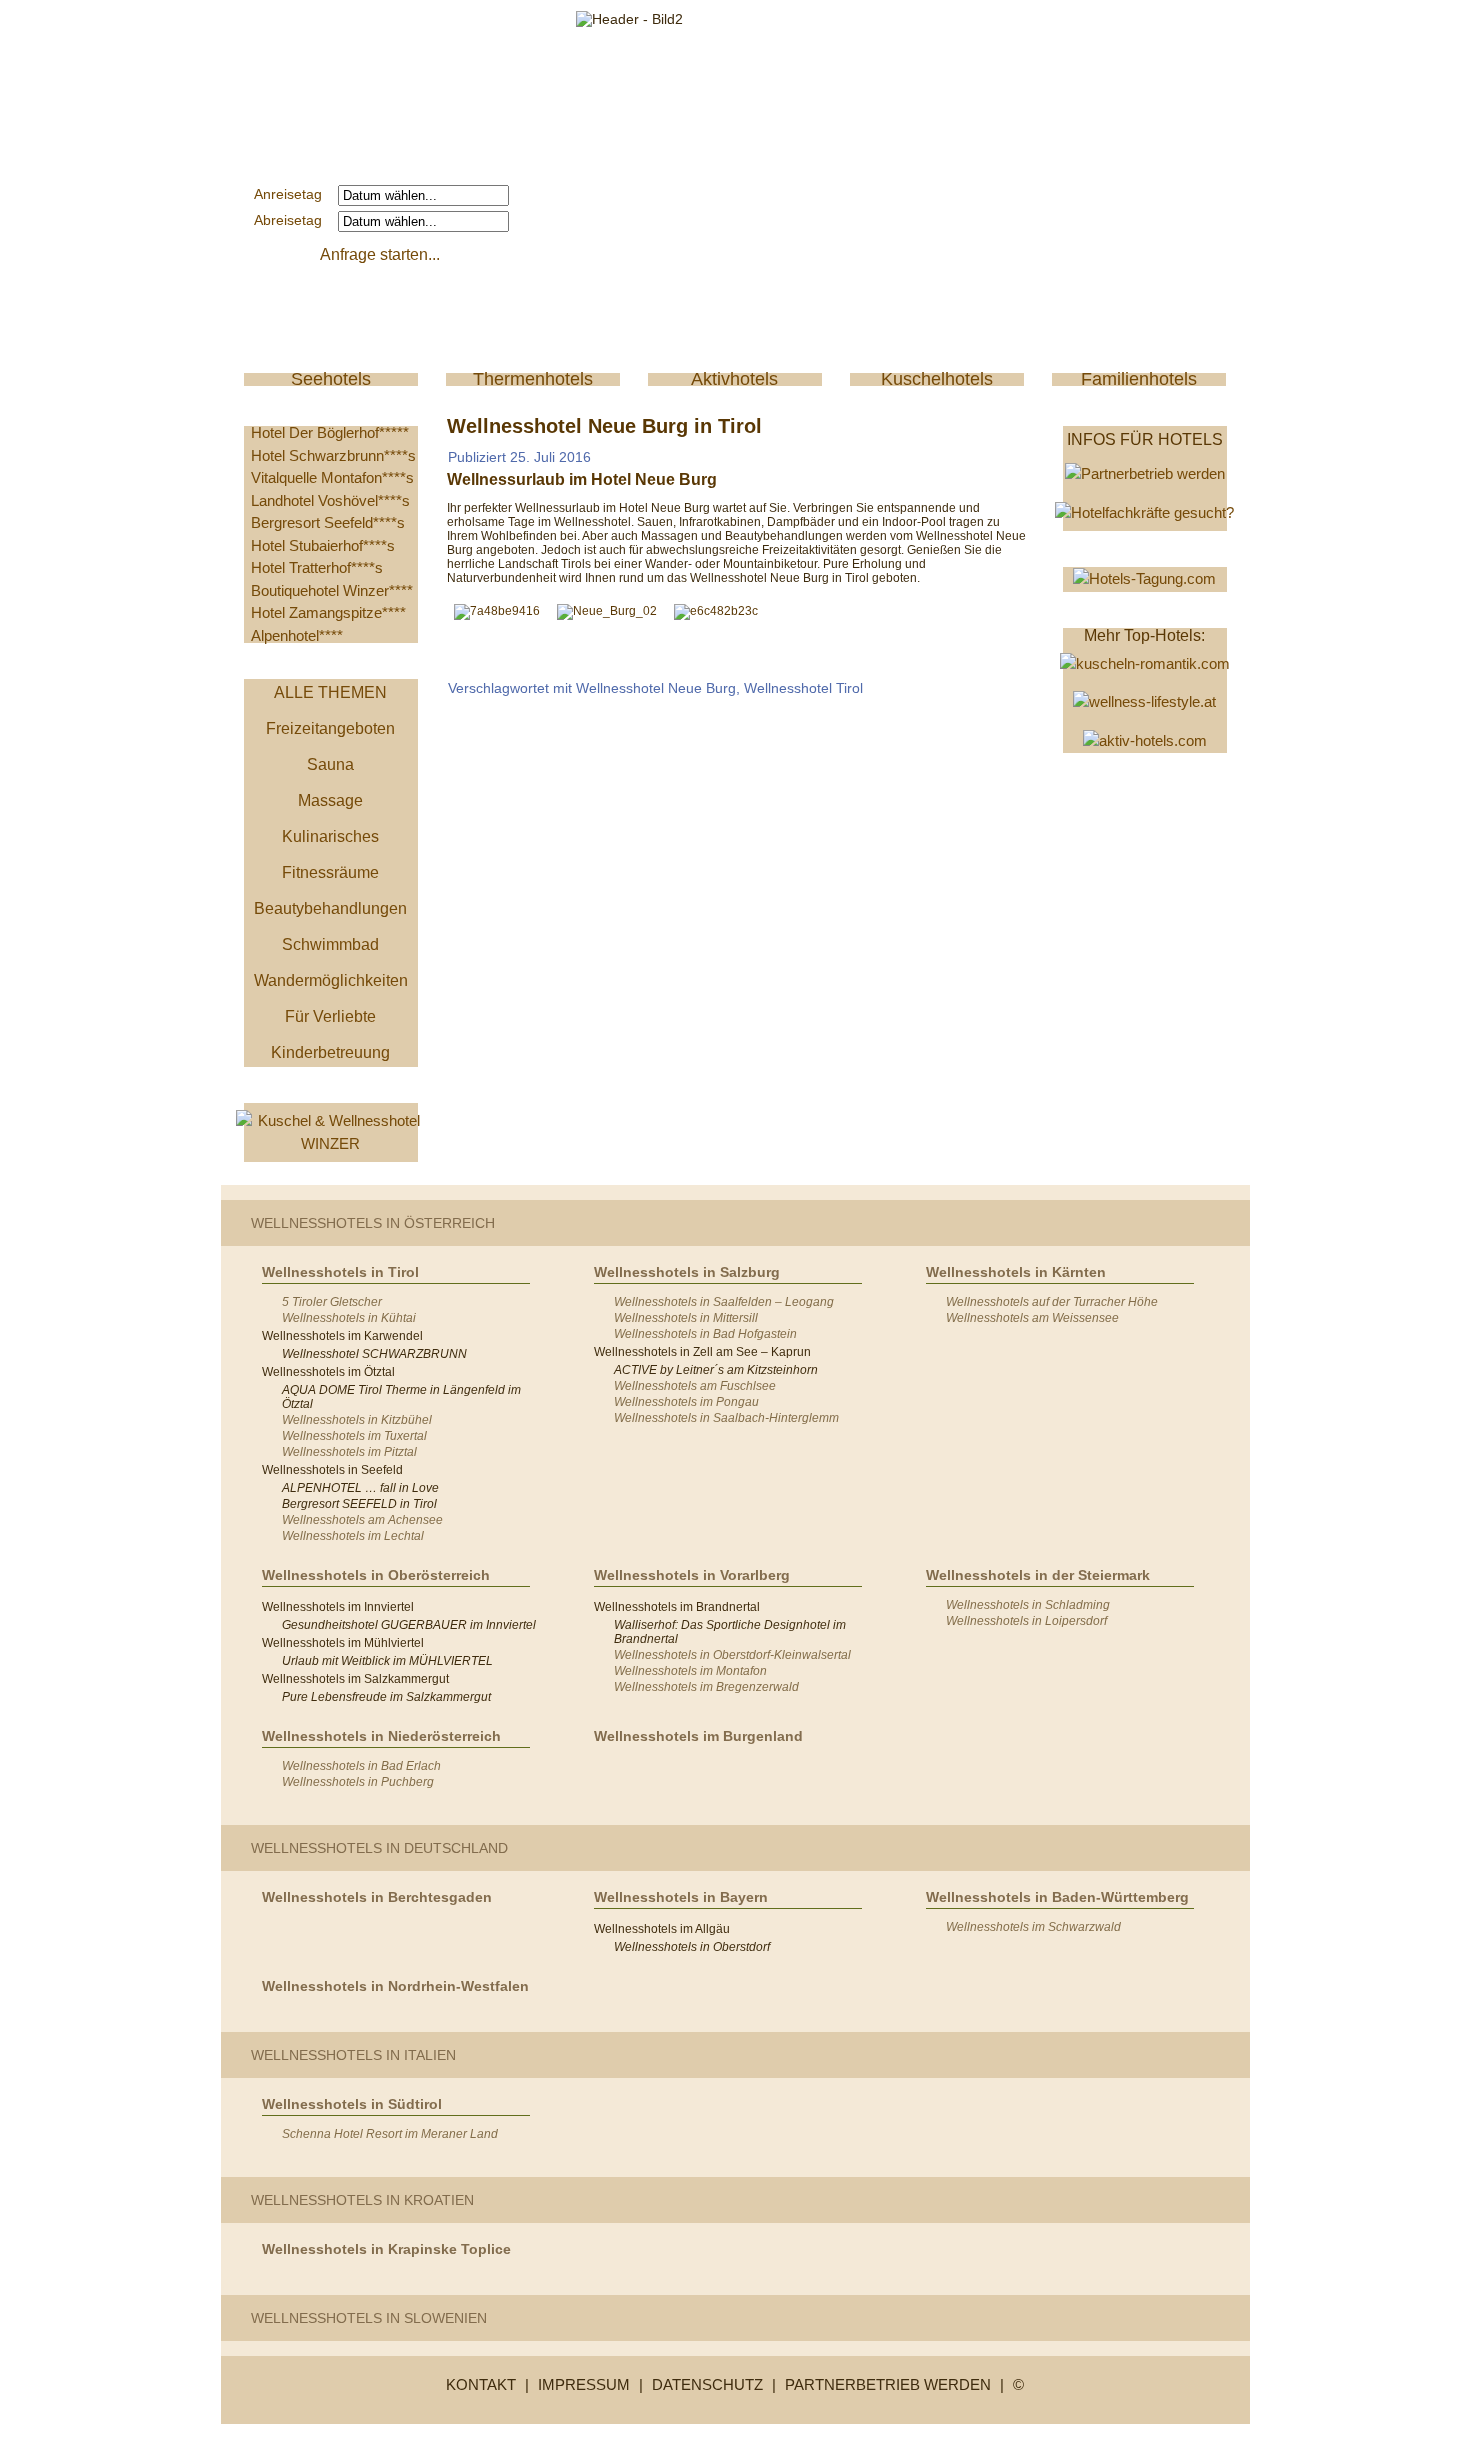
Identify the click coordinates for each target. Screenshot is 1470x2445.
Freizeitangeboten (330, 728)
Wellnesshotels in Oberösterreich (376, 1575)
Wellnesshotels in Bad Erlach (361, 1766)
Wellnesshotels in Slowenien (369, 2318)
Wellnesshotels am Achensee (362, 1520)
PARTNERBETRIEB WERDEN (888, 2384)
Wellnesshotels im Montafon (690, 1671)
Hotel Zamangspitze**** (328, 612)
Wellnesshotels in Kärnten (1016, 1272)
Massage (330, 800)
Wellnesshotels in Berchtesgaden (377, 1897)
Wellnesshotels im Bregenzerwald (706, 1687)
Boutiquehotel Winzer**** (332, 590)
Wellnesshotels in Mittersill (686, 1318)
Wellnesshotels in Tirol (340, 1272)
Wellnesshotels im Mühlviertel (343, 1643)
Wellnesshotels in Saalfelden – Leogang (724, 1302)
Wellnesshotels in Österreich (373, 1223)
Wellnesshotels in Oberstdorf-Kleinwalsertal (732, 1655)
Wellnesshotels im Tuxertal (354, 1436)
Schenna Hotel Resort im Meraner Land (390, 2134)
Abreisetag (294, 220)
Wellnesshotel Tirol (803, 688)
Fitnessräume (330, 872)
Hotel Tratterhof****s (317, 567)
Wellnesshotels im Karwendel (342, 1336)
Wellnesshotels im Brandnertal (677, 1607)
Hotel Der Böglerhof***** (330, 432)
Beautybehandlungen (330, 908)
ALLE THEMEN (330, 692)
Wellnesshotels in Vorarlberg (692, 1575)
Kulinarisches (330, 836)
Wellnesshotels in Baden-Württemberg (1057, 1897)
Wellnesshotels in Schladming (1028, 1605)
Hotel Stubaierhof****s (323, 545)
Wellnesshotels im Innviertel (338, 1607)
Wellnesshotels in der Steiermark (1038, 1575)
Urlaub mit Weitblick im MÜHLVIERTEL (387, 1661)
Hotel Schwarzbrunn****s (333, 455)
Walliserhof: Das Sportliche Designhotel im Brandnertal (730, 1632)
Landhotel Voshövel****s (330, 500)
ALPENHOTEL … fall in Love (360, 1488)
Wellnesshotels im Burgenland (698, 1736)
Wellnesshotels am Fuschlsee (695, 1386)
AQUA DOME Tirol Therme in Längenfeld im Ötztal (401, 1397)
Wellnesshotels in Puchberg (358, 1782)
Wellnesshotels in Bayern (681, 1897)
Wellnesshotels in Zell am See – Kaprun (702, 1352)
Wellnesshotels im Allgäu (662, 1929)
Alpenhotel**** (297, 635)
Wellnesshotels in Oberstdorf (692, 1947)
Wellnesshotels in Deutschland (379, 1848)
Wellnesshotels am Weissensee (1032, 1318)
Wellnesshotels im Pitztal (349, 1452)
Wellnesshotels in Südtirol (352, 2104)
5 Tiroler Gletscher (332, 1302)
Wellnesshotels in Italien (353, 2055)
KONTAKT (481, 2384)
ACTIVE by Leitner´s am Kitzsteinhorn (716, 1370)
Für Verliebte (330, 1016)
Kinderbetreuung (330, 1052)
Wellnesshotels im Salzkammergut (355, 1679)
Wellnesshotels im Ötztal (328, 1372)
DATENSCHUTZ (707, 2384)
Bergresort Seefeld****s (328, 522)
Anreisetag (294, 194)
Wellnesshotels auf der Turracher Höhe (1052, 1302)
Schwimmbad (330, 944)
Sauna (330, 764)
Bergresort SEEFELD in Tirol (359, 1504)
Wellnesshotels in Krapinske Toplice (386, 2249)
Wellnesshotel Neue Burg (656, 688)
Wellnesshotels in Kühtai (349, 1318)
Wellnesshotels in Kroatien (362, 2200)
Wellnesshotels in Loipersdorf (1026, 1621)
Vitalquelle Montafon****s (332, 477)
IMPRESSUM (584, 2384)
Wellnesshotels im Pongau (686, 1402)
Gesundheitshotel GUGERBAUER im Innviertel (409, 1625)
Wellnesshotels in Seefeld (332, 1470)
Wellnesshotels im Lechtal (353, 1536)
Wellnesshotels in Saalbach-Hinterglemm (726, 1418)
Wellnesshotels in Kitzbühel (357, 1420)
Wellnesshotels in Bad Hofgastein (705, 1334)
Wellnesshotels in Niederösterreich (381, 1736)
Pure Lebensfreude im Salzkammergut (386, 1697)
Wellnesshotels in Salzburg (687, 1272)
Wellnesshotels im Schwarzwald (1033, 1927)
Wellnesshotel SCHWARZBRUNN (374, 1354)
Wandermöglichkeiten (331, 980)
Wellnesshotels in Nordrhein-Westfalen (395, 1986)
